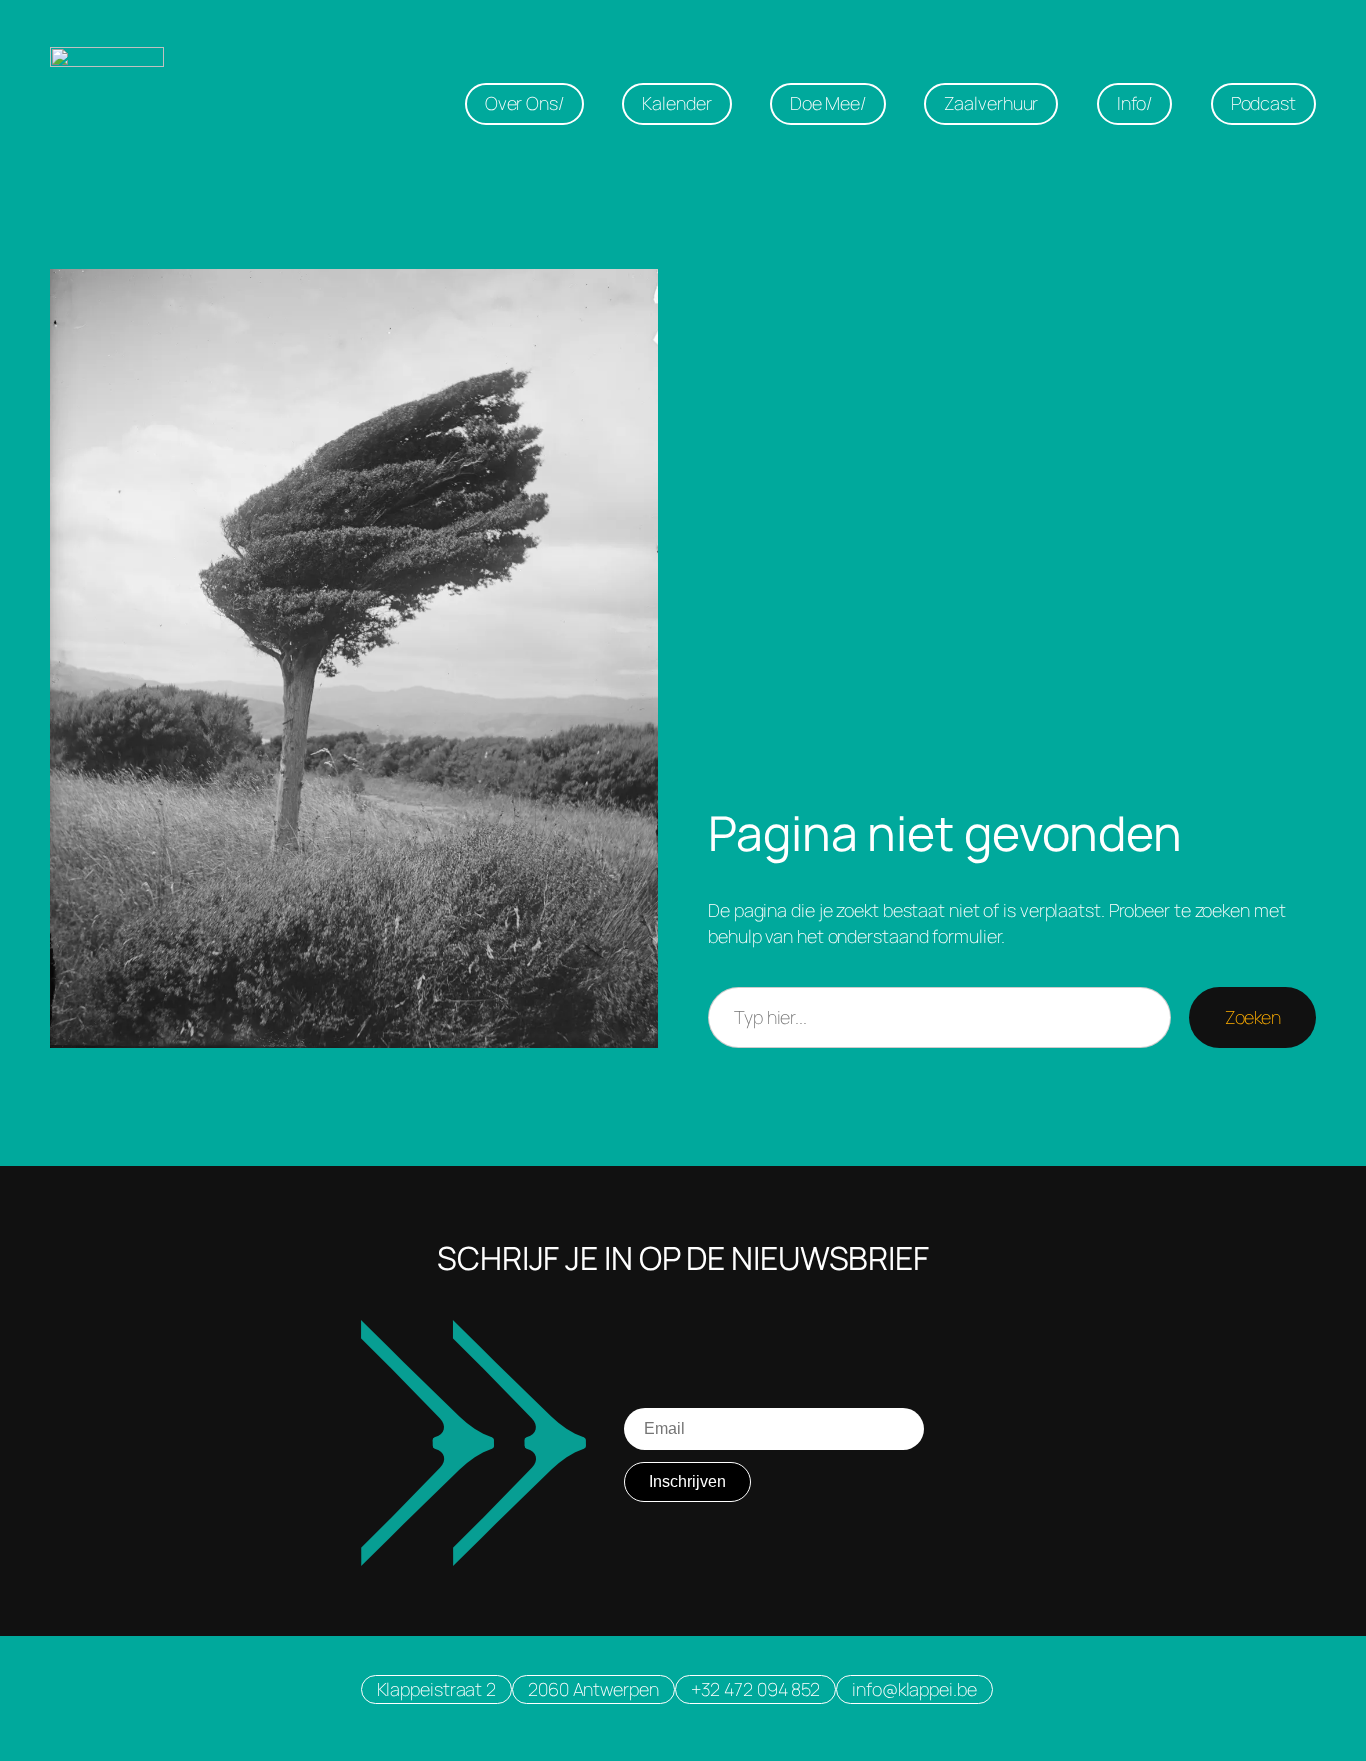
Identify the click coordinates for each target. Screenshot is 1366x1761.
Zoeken (1252, 1017)
